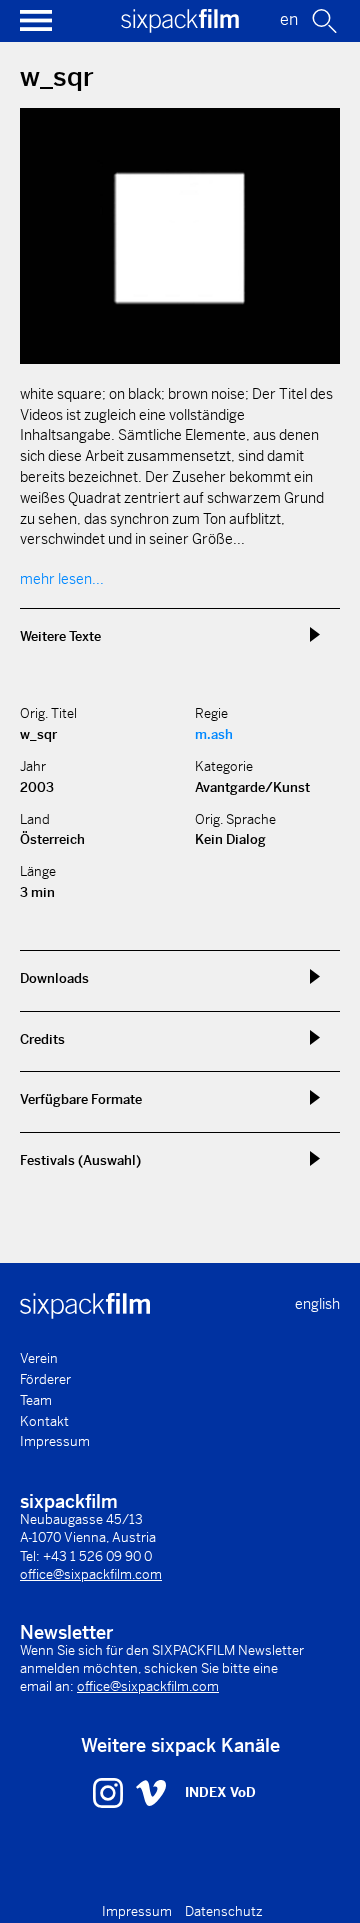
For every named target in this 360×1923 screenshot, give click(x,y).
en (289, 19)
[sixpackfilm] (180, 27)
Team (36, 1400)
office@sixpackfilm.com (91, 1574)
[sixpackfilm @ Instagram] (110, 1792)
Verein (39, 1358)
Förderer (45, 1379)
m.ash (214, 734)
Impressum (55, 1441)
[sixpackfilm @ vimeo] (151, 1792)
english (317, 1304)
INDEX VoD (220, 1792)
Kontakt (44, 1421)
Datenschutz (224, 1911)
